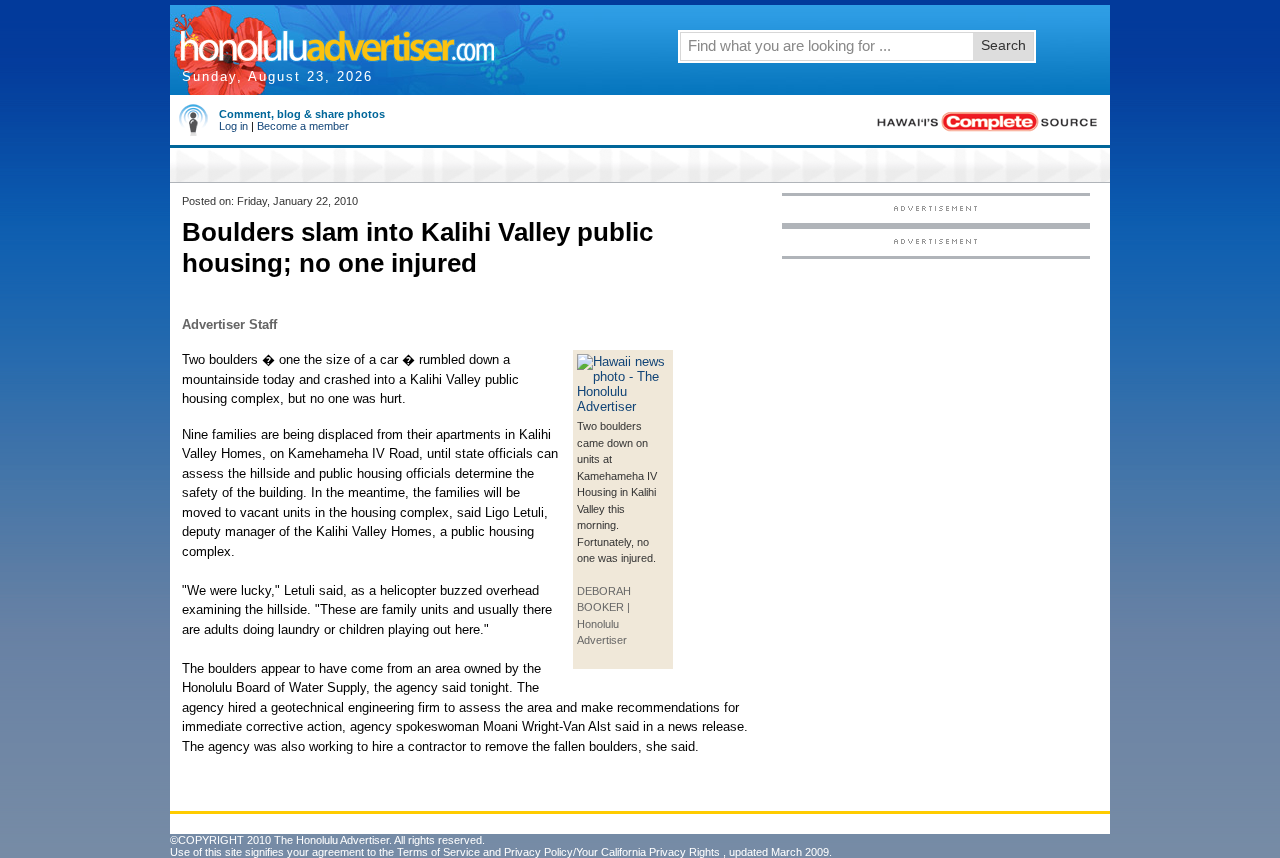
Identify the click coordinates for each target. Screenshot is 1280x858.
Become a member (303, 126)
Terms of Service (438, 852)
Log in (233, 126)
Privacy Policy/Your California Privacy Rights (612, 852)
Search (1003, 45)
